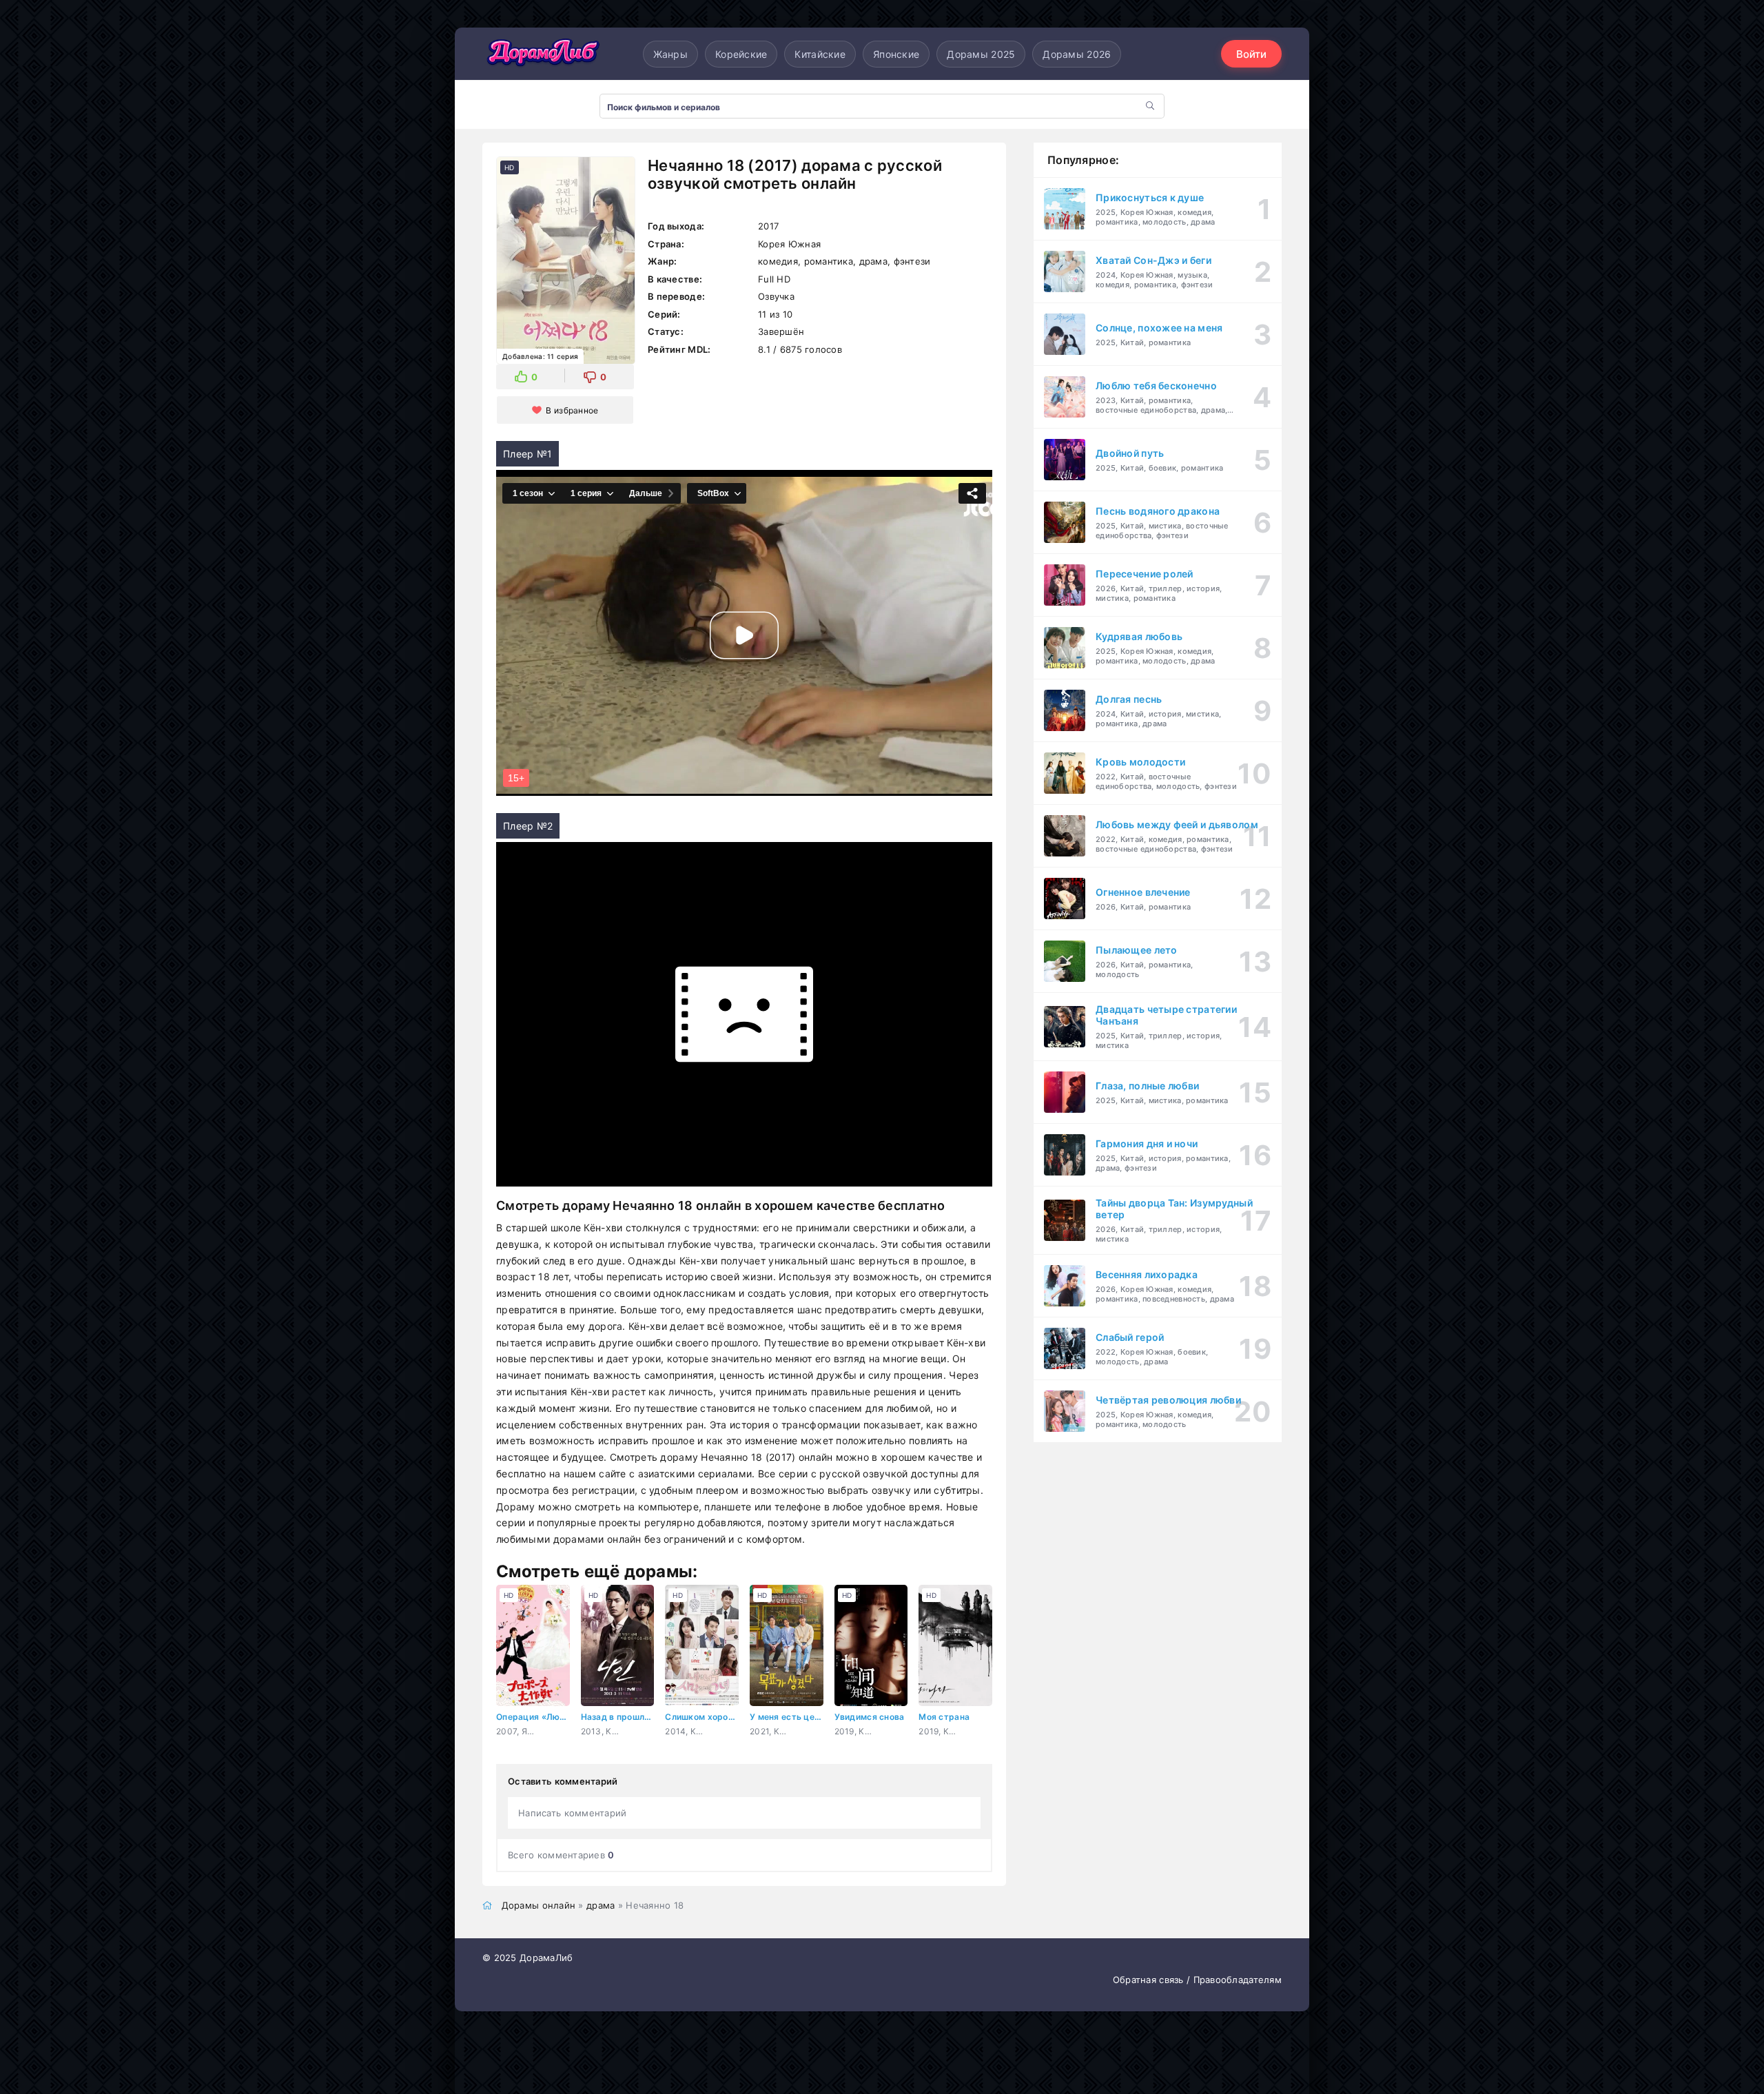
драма (601, 1905)
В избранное (572, 410)
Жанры (670, 54)
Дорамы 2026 (1077, 54)
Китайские (820, 54)
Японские (896, 54)
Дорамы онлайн (539, 1905)
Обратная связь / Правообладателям (1197, 1980)
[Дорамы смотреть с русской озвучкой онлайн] (544, 54)
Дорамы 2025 (981, 54)
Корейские (741, 54)
